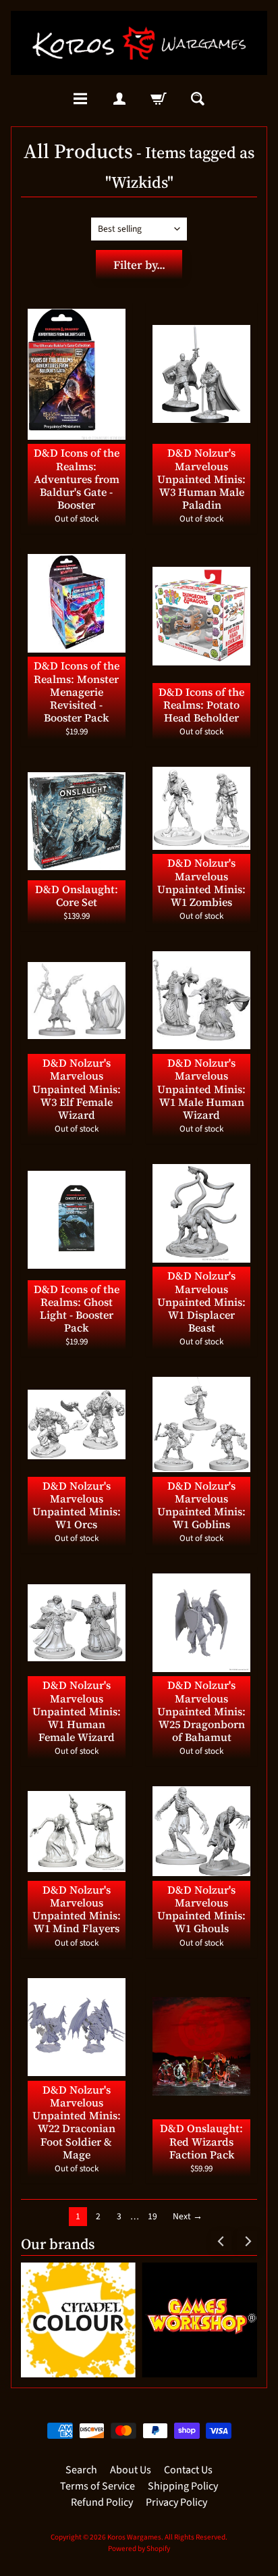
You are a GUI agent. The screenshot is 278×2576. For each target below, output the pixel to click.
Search (81, 2470)
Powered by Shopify (139, 2549)
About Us (131, 2470)
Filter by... (139, 265)
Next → (188, 2216)
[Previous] (221, 2241)
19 (152, 2216)
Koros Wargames (134, 2537)
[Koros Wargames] (139, 43)
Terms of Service (98, 2486)
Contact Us (188, 2470)
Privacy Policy (176, 2502)
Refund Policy (102, 2502)
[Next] (247, 2241)
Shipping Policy (183, 2486)
